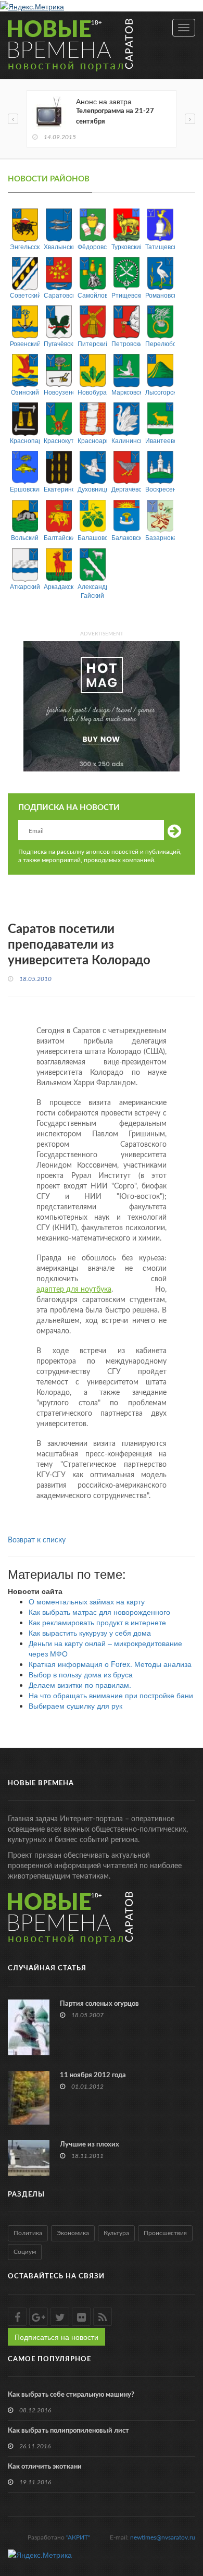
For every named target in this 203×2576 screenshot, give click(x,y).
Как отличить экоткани (45, 2467)
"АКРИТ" (78, 2537)
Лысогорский (160, 392)
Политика (28, 2233)
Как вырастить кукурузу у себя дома (90, 1633)
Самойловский (92, 295)
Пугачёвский (59, 343)
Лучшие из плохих (90, 2145)
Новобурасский (92, 392)
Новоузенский (59, 392)
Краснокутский (59, 440)
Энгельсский (25, 246)
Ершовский (25, 489)
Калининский (126, 440)
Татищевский (160, 246)
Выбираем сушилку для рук (75, 1706)
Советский (25, 295)
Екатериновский (59, 489)
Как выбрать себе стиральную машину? (71, 2395)
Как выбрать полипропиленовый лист (68, 2431)
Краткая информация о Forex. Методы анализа (110, 1664)
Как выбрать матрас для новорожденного (99, 1612)
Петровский (126, 343)
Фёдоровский (92, 246)
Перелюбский (160, 343)
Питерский (92, 343)
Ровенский (25, 343)
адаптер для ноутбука (74, 1290)
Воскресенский (160, 489)
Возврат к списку (37, 1540)
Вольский (25, 537)
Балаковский (126, 537)
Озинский (25, 392)
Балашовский (92, 537)
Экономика (73, 2233)
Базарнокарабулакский (160, 537)
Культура (116, 2233)
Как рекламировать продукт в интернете (97, 1622)
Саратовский (59, 295)
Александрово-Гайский (92, 591)
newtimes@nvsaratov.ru (163, 2537)
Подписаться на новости (56, 2337)
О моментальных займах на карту (87, 1601)
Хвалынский (59, 246)
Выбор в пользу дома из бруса (81, 1674)
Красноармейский (92, 440)
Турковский (126, 246)
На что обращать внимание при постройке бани (111, 1695)
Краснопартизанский (25, 440)
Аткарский (25, 586)
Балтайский (59, 537)
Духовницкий (92, 489)
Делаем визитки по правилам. (80, 1685)
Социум (25, 2252)
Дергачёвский (126, 489)
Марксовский (126, 392)
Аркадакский (59, 586)
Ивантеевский (160, 440)
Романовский (160, 295)
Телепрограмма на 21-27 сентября (115, 116)
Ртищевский (126, 295)
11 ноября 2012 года (93, 2075)
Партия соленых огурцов (99, 2004)
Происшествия (165, 2233)
